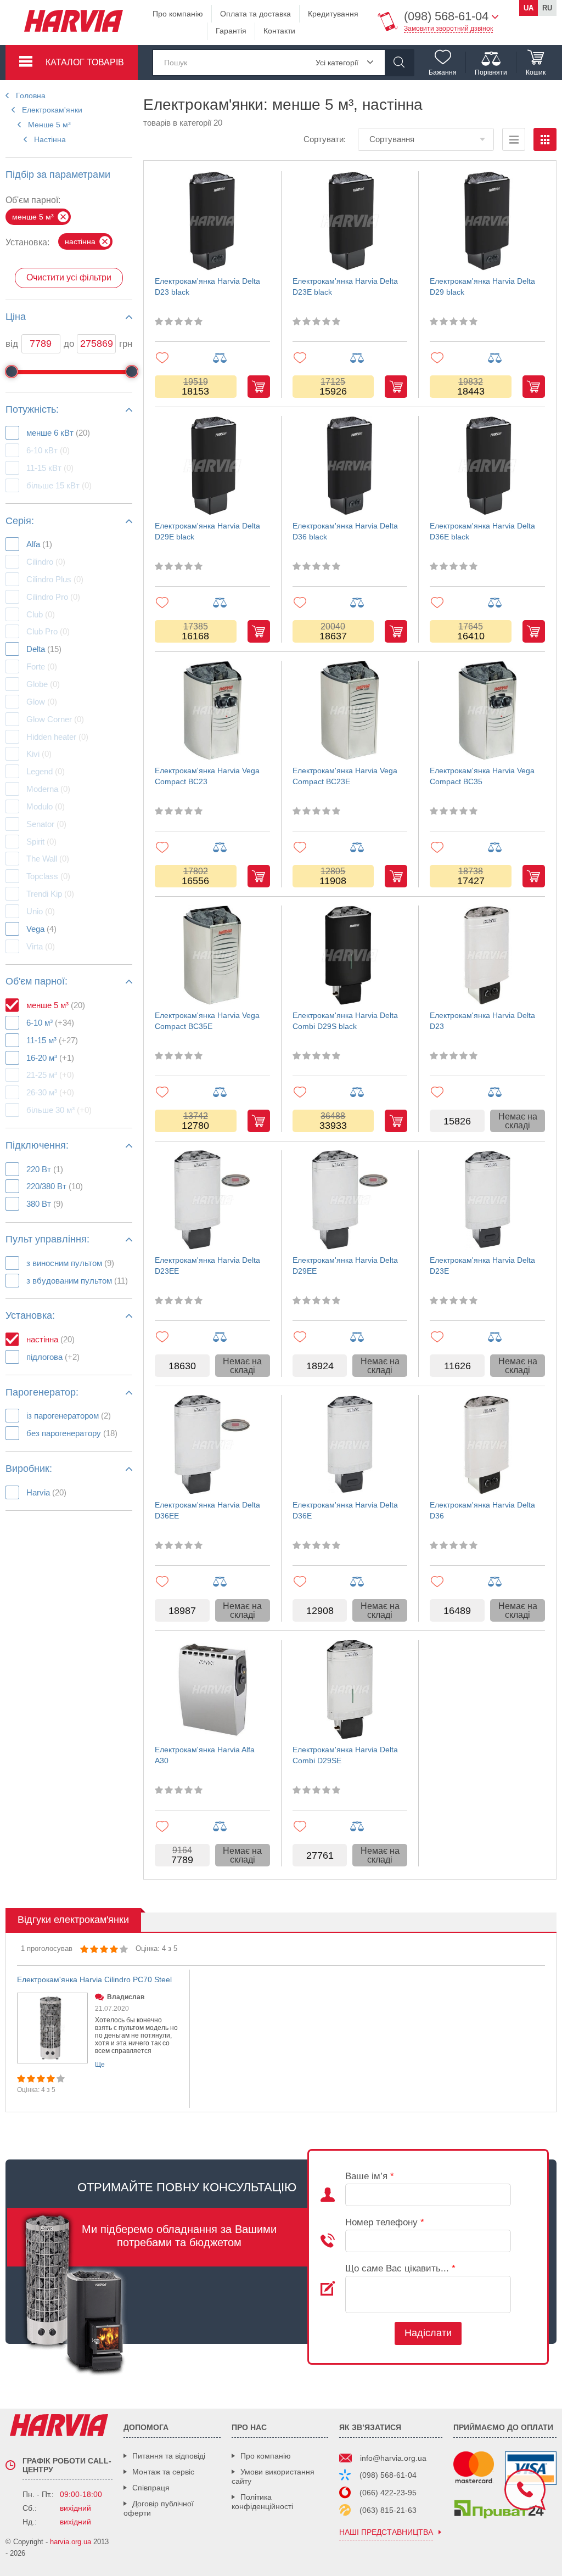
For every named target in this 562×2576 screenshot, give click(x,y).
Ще (100, 2065)
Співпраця (151, 2488)
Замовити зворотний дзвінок (448, 29)
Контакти (279, 31)
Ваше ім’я (370, 2176)
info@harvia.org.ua (393, 2458)
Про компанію (178, 14)
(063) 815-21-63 (388, 2510)
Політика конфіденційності (262, 2502)
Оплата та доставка (255, 14)
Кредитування (333, 14)
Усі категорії (337, 63)
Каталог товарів (85, 62)
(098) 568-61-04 (388, 2475)
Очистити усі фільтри (69, 277)
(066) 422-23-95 (388, 2493)
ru (547, 8)
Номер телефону (385, 2222)
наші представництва (386, 2532)
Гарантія (231, 31)
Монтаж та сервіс (163, 2472)
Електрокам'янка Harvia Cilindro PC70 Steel (94, 1979)
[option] (98, 2039)
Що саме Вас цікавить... (400, 2268)
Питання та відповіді (169, 2456)
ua (529, 8)
